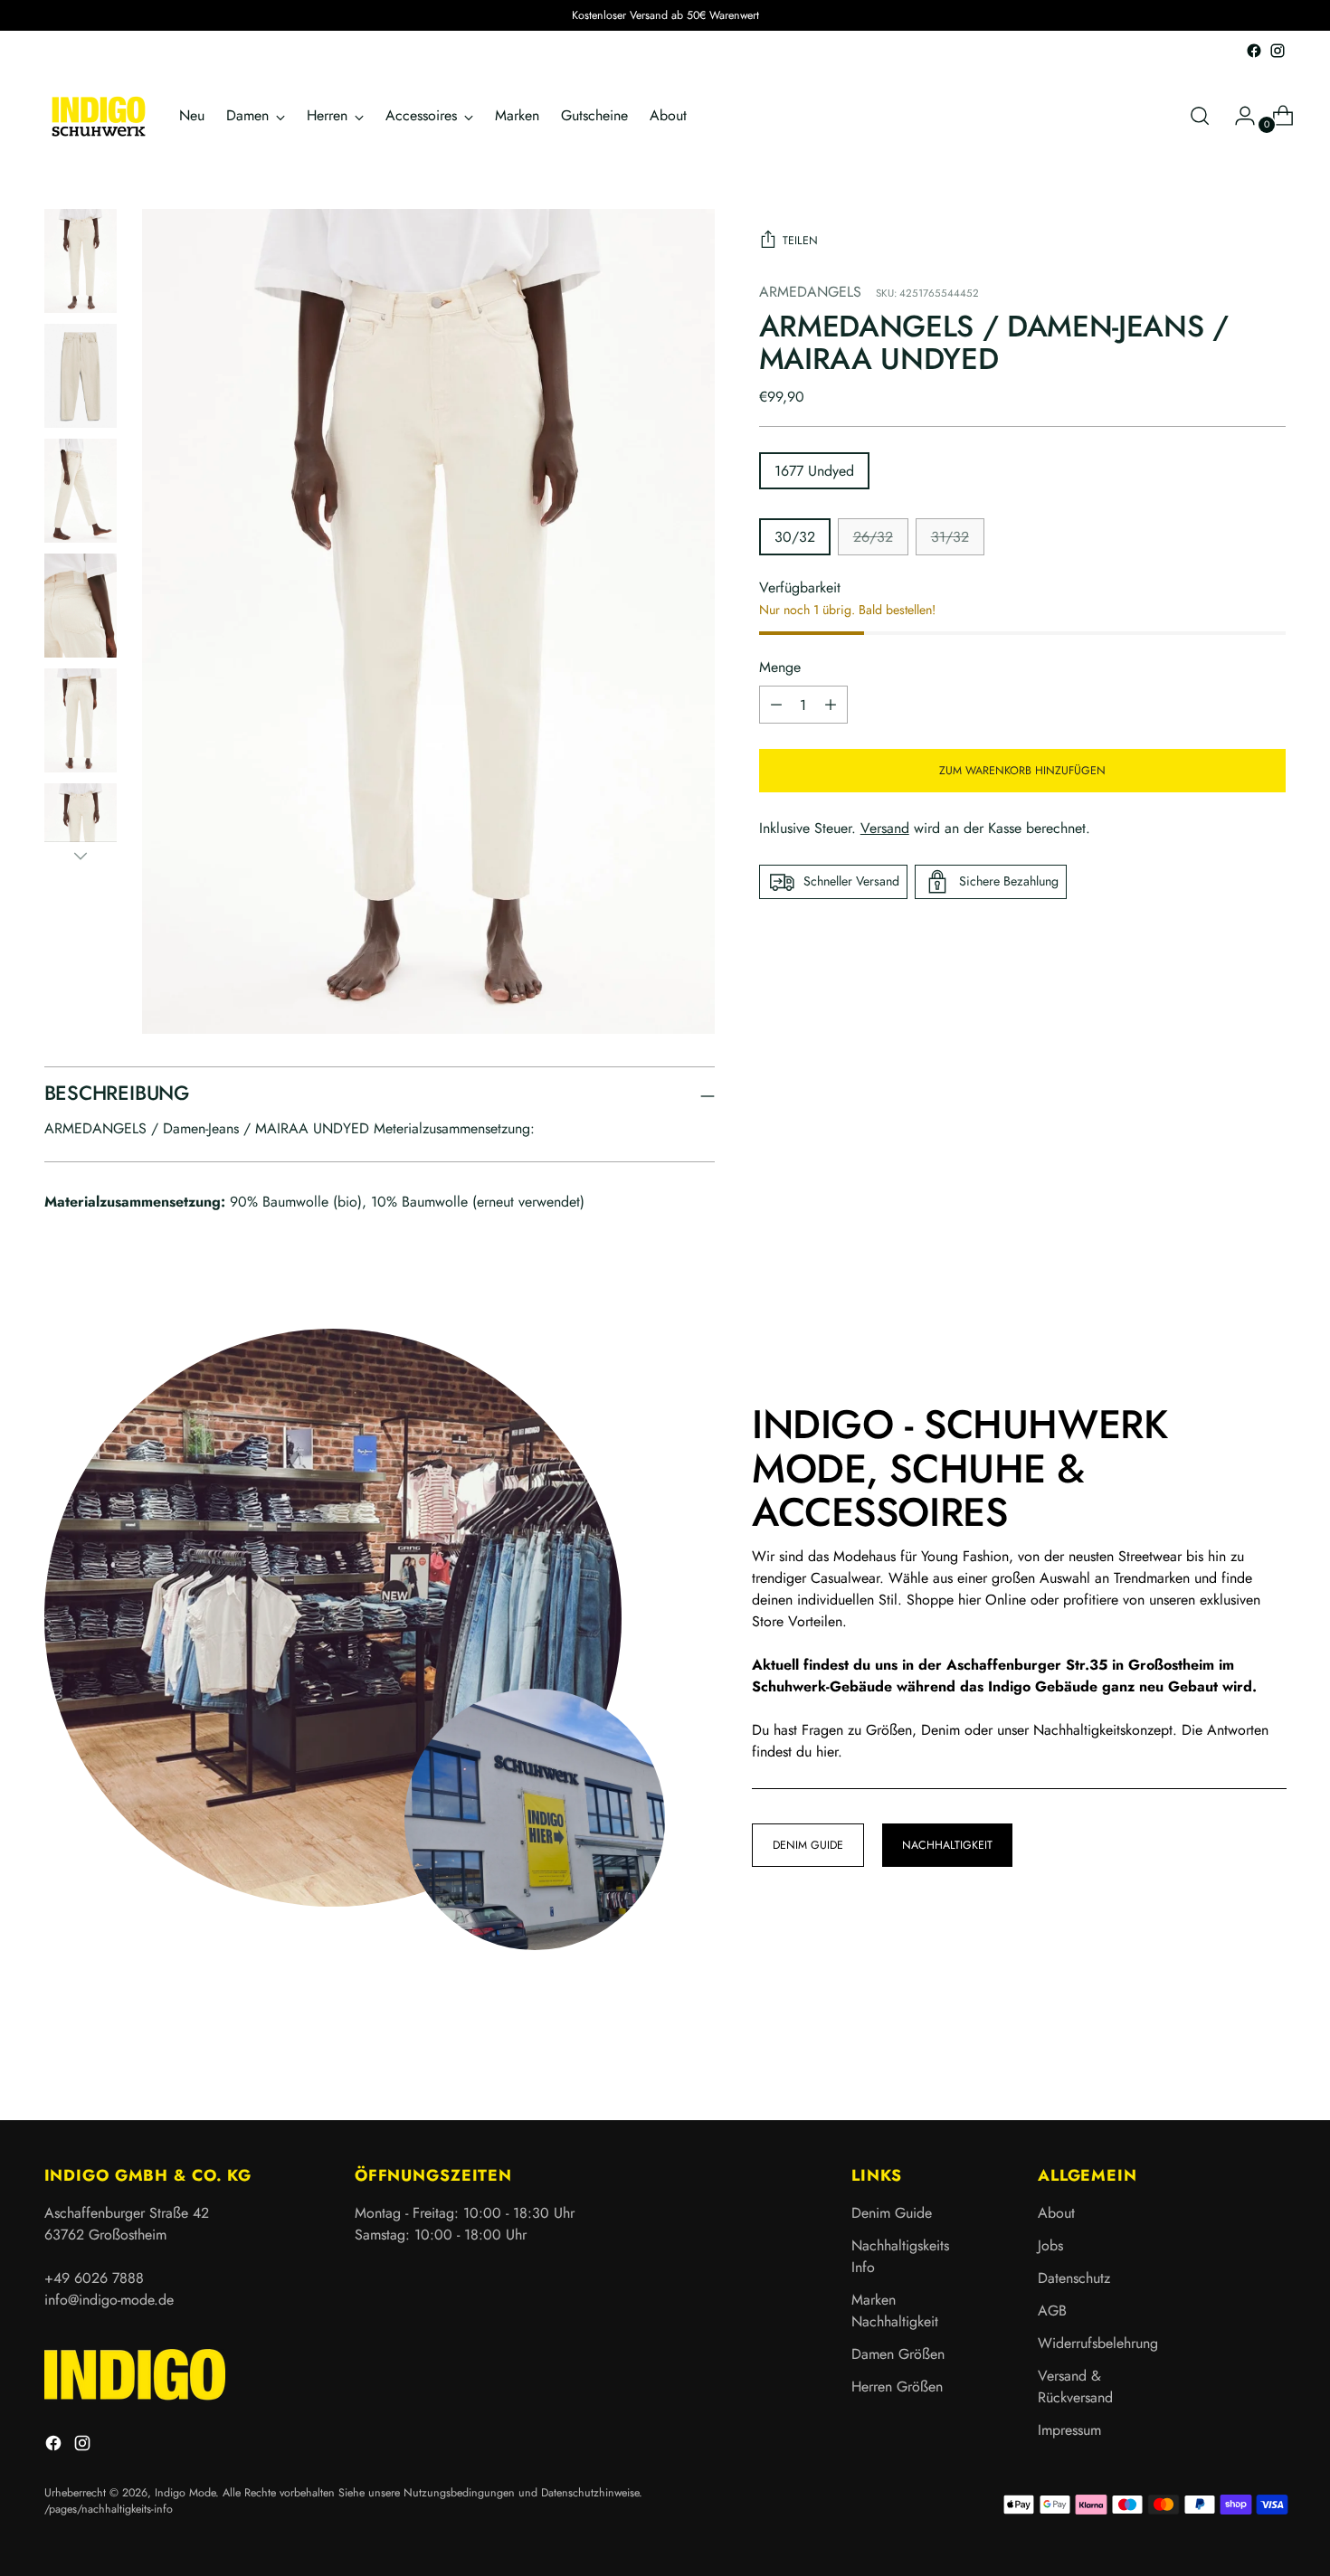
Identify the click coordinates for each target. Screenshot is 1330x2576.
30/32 (795, 537)
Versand (885, 828)
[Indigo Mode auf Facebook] (1254, 51)
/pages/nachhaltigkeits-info (109, 2509)
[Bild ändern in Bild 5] (81, 720)
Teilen (800, 241)
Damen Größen (898, 2354)
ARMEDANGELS (810, 292)
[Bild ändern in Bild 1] (81, 261)
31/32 (950, 537)
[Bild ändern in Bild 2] (81, 376)
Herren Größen (897, 2387)
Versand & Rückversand (1075, 2387)
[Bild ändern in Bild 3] (81, 491)
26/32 (873, 537)
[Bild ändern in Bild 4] (81, 606)
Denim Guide (892, 2213)
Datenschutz (1074, 2278)
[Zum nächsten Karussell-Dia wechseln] (1271, 2058)
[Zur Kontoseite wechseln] (1238, 116)
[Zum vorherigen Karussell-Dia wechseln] (1230, 2059)
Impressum (1069, 2430)
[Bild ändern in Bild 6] (81, 835)
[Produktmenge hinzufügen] (776, 705)
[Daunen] (81, 856)
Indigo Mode (185, 2493)
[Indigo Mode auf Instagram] (1278, 51)
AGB (1052, 2311)
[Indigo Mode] (99, 116)
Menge (780, 667)
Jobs (1050, 2245)
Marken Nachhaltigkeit (895, 2311)
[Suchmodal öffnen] (1200, 116)
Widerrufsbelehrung (1098, 2343)
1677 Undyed (814, 471)
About (1056, 2213)
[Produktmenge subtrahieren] (831, 705)
